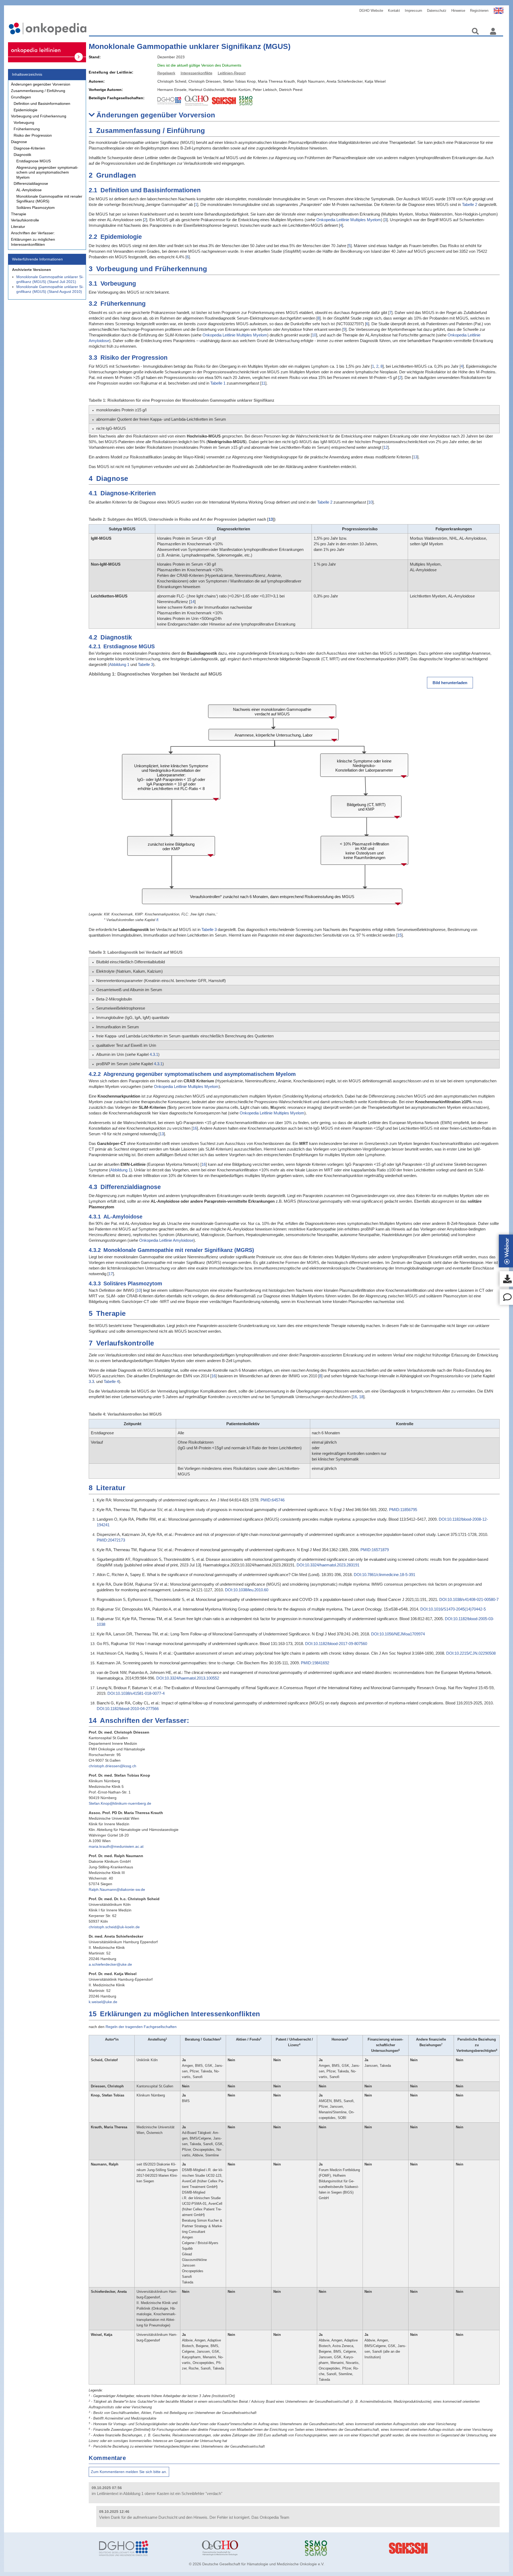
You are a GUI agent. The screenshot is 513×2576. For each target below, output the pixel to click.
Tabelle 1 (218, 383)
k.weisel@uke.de (103, 2002)
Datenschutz (437, 11)
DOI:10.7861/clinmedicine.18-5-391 (384, 1575)
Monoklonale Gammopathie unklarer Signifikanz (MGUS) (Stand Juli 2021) (50, 279)
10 (314, 335)
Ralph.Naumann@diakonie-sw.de (117, 1889)
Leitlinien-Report (232, 73)
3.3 (91, 1381)
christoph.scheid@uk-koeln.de (114, 1927)
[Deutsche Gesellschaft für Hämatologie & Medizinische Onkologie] (147, 2548)
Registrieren (479, 11)
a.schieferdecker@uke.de (110, 1964)
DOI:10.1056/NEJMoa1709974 (398, 1634)
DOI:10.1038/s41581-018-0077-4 (136, 1693)
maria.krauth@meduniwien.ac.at (116, 1846)
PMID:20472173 (111, 1540)
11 (263, 383)
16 (195, 1128)
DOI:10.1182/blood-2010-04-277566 (128, 1709)
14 (192, 602)
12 (386, 447)
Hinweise (458, 11)
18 (361, 1397)
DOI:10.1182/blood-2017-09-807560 (336, 1644)
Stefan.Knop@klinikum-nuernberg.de (120, 1803)
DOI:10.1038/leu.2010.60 (247, 1590)
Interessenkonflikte (197, 73)
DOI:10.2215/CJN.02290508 (471, 1653)
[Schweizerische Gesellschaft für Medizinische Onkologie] (352, 2548)
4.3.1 (154, 1054)
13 (415, 457)
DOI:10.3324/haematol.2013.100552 (188, 1678)
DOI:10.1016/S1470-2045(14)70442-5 (453, 1609)
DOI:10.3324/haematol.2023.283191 (328, 1565)
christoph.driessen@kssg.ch (112, 1766)
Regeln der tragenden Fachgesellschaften (141, 2027)
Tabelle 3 (145, 664)
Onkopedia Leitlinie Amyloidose (166, 1240)
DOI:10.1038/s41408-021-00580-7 (469, 1599)
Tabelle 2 (470, 204)
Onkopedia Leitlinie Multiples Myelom (349, 220)
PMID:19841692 (315, 1663)
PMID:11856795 (403, 1510)
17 (111, 1274)
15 (399, 935)
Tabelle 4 (111, 1381)
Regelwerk (166, 73)
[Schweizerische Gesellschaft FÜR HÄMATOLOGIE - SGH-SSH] (455, 2548)
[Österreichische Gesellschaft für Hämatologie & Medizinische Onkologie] (249, 2548)
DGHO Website (371, 11)
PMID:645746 (273, 1500)
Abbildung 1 (119, 664)
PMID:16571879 (375, 1550)
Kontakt (394, 11)
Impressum (413, 11)
